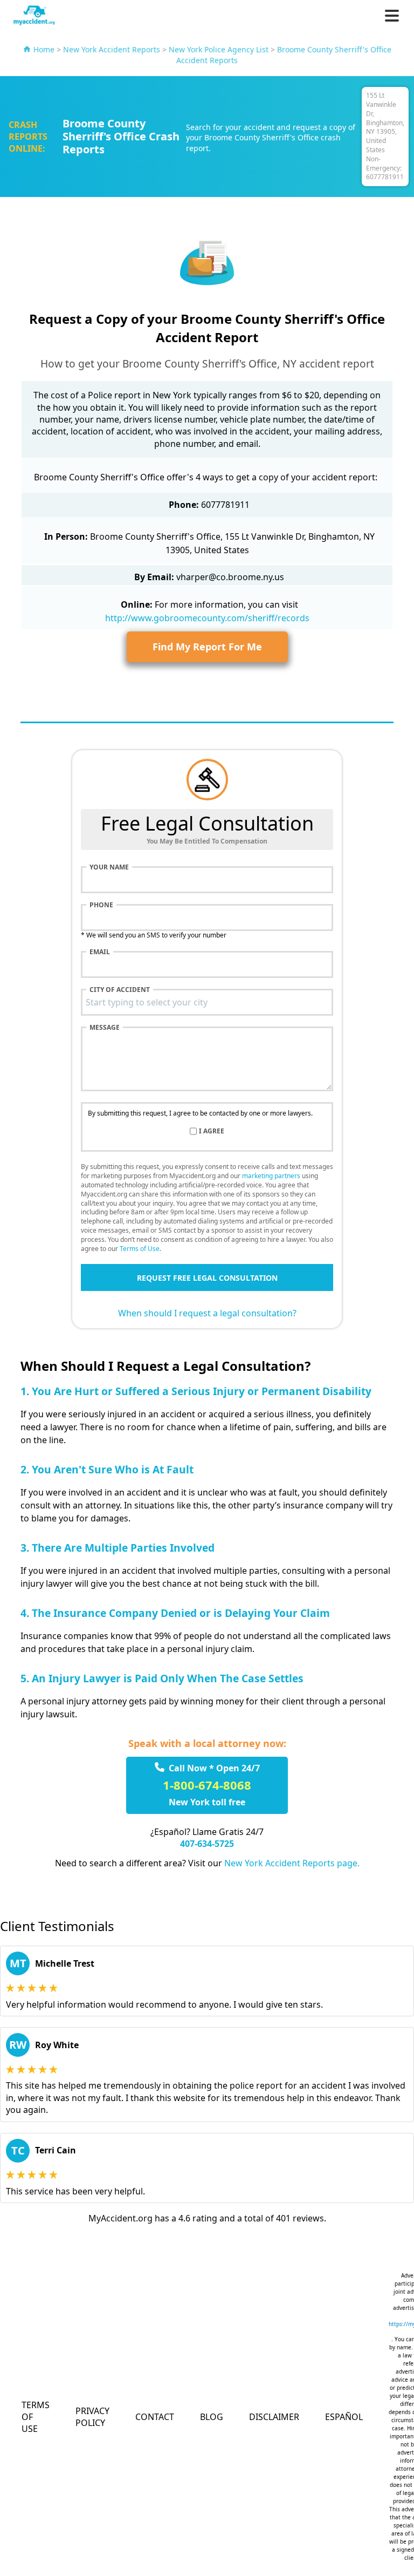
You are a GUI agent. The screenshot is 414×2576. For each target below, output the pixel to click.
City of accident (120, 990)
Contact (155, 2417)
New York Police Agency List (219, 49)
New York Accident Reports (112, 49)
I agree (212, 1131)
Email (100, 952)
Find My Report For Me (207, 647)
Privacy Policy (92, 2417)
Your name (109, 867)
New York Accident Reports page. (292, 1863)
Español (344, 2417)
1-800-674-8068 (207, 1785)
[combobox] (207, 1002)
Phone (101, 905)
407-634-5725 (207, 1844)
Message (105, 1028)
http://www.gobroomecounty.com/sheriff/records (207, 618)
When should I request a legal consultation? (207, 1313)
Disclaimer (274, 2417)
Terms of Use (140, 1249)
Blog (212, 2417)
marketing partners (271, 1176)
